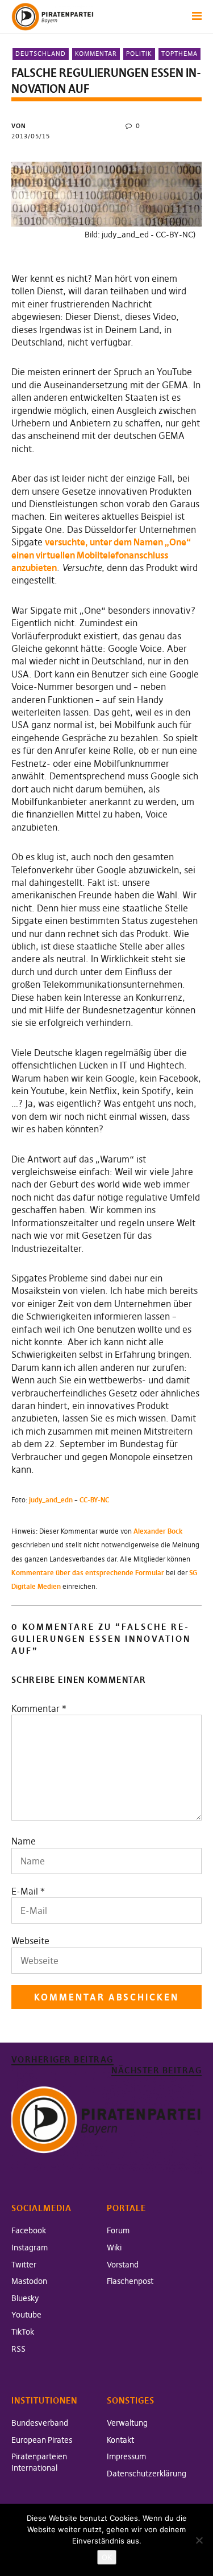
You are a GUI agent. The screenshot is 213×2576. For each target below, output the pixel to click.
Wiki (114, 2248)
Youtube (26, 2315)
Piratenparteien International (39, 2462)
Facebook (29, 2230)
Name (24, 1841)
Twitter (24, 2265)
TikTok (23, 2332)
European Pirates (42, 2440)
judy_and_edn (51, 1500)
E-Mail (25, 1891)
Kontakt (120, 2440)
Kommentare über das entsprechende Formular (88, 1573)
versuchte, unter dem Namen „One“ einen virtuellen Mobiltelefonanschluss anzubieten (101, 555)
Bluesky (25, 2298)
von (19, 126)
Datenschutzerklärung (147, 2474)
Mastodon (29, 2281)
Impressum (126, 2456)
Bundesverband (40, 2423)
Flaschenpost (130, 2281)
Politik (139, 54)
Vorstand (123, 2265)
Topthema (179, 54)
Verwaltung (127, 2423)
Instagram (30, 2248)
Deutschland (41, 54)
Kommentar (96, 54)
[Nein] (199, 2540)
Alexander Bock (158, 1531)
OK (107, 2557)
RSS (18, 2349)
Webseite (30, 1941)
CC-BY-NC (94, 1500)
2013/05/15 (31, 136)
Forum (118, 2230)
